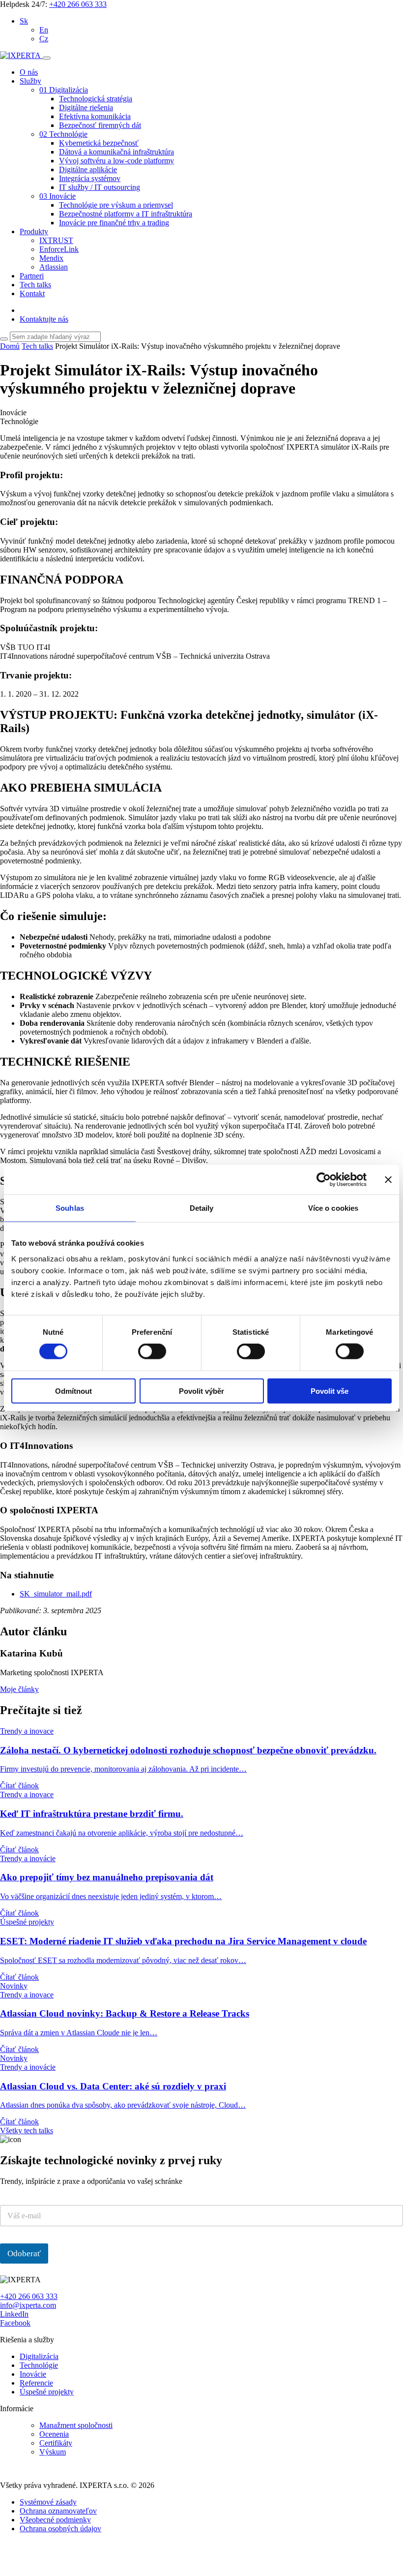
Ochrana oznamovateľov (58, 2511)
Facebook (15, 2323)
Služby (30, 81)
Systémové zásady (48, 2502)
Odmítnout (73, 1391)
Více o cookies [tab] (333, 1208)
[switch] (152, 1351)
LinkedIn (14, 2314)
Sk (24, 21)
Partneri (32, 276)
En (44, 30)
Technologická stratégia (96, 99)
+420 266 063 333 (78, 4)
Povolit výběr (201, 1391)
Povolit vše (330, 1391)
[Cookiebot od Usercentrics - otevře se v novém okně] (324, 1180)
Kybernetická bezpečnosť (99, 143)
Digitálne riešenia (86, 107)
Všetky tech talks (27, 2131)
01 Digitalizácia (64, 90)
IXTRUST (56, 240)
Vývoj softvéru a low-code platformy (116, 161)
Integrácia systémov (90, 178)
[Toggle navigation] (47, 58)
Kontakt (32, 293)
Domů (10, 346)
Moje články (19, 1689)
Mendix (51, 258)
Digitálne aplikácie (88, 169)
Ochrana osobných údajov (60, 2529)
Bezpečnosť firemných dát (100, 125)
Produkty (34, 231)
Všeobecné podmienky (55, 2520)
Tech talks (35, 285)
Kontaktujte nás (44, 319)
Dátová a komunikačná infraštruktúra (116, 152)
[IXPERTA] (21, 55)
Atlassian (54, 267)
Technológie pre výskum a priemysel (116, 205)
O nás (29, 72)
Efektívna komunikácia (95, 116)
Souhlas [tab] (70, 1208)
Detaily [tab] (202, 1208)
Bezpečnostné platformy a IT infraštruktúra (126, 214)
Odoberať (24, 2254)
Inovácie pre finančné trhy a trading (114, 223)
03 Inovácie (58, 196)
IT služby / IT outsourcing (100, 187)
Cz (44, 39)
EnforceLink (59, 249)
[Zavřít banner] (388, 1180)
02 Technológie (63, 134)
